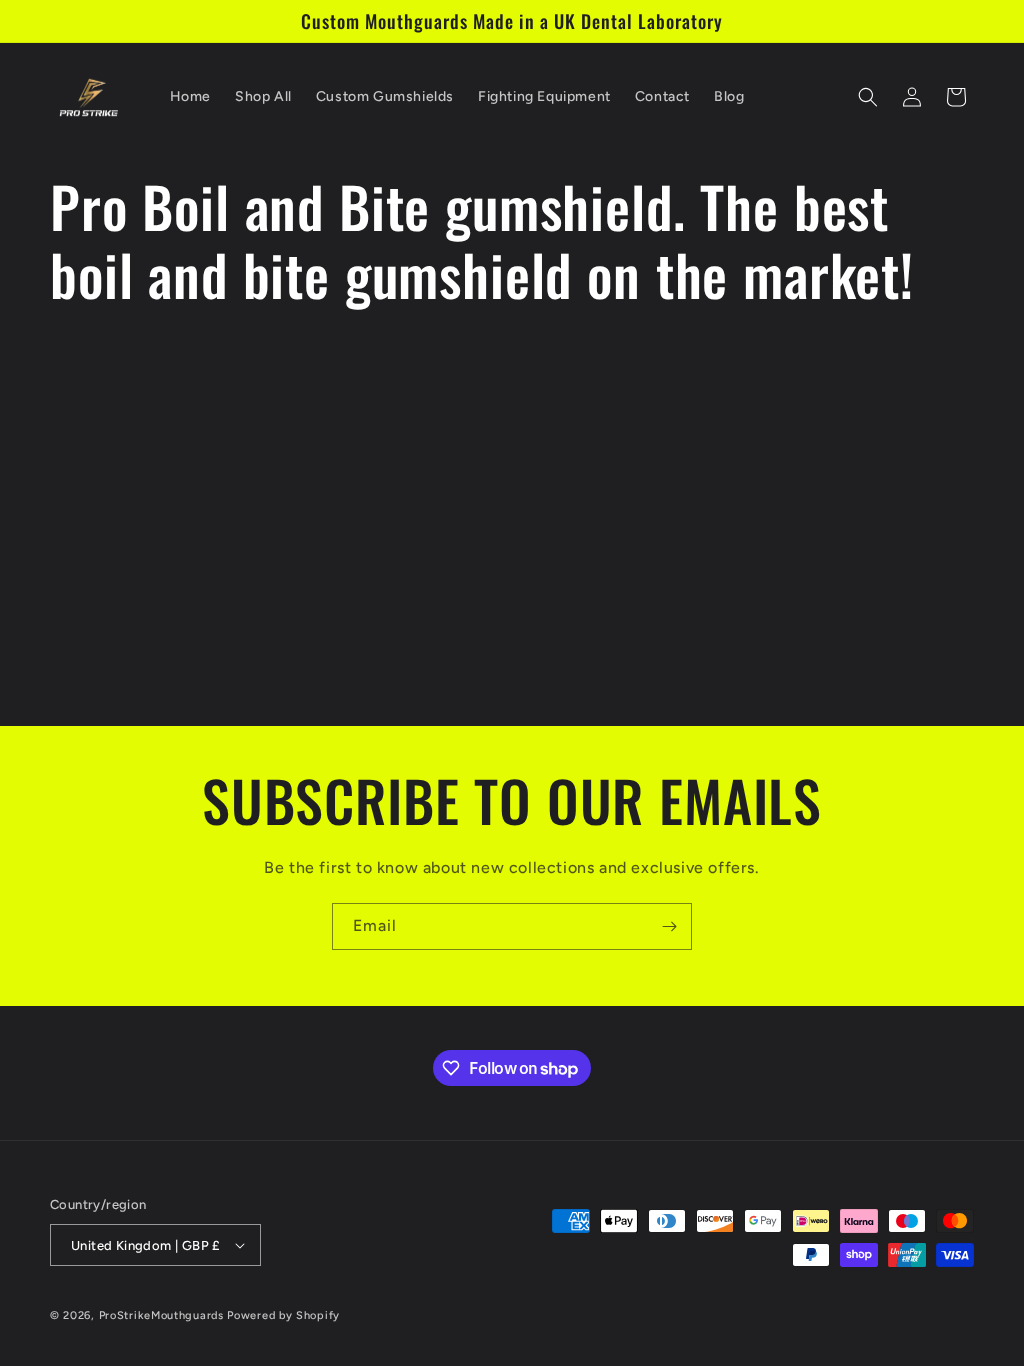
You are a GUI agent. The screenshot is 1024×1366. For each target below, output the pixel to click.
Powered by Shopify (283, 1315)
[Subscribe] (669, 926)
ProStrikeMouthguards (161, 1315)
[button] (868, 97)
